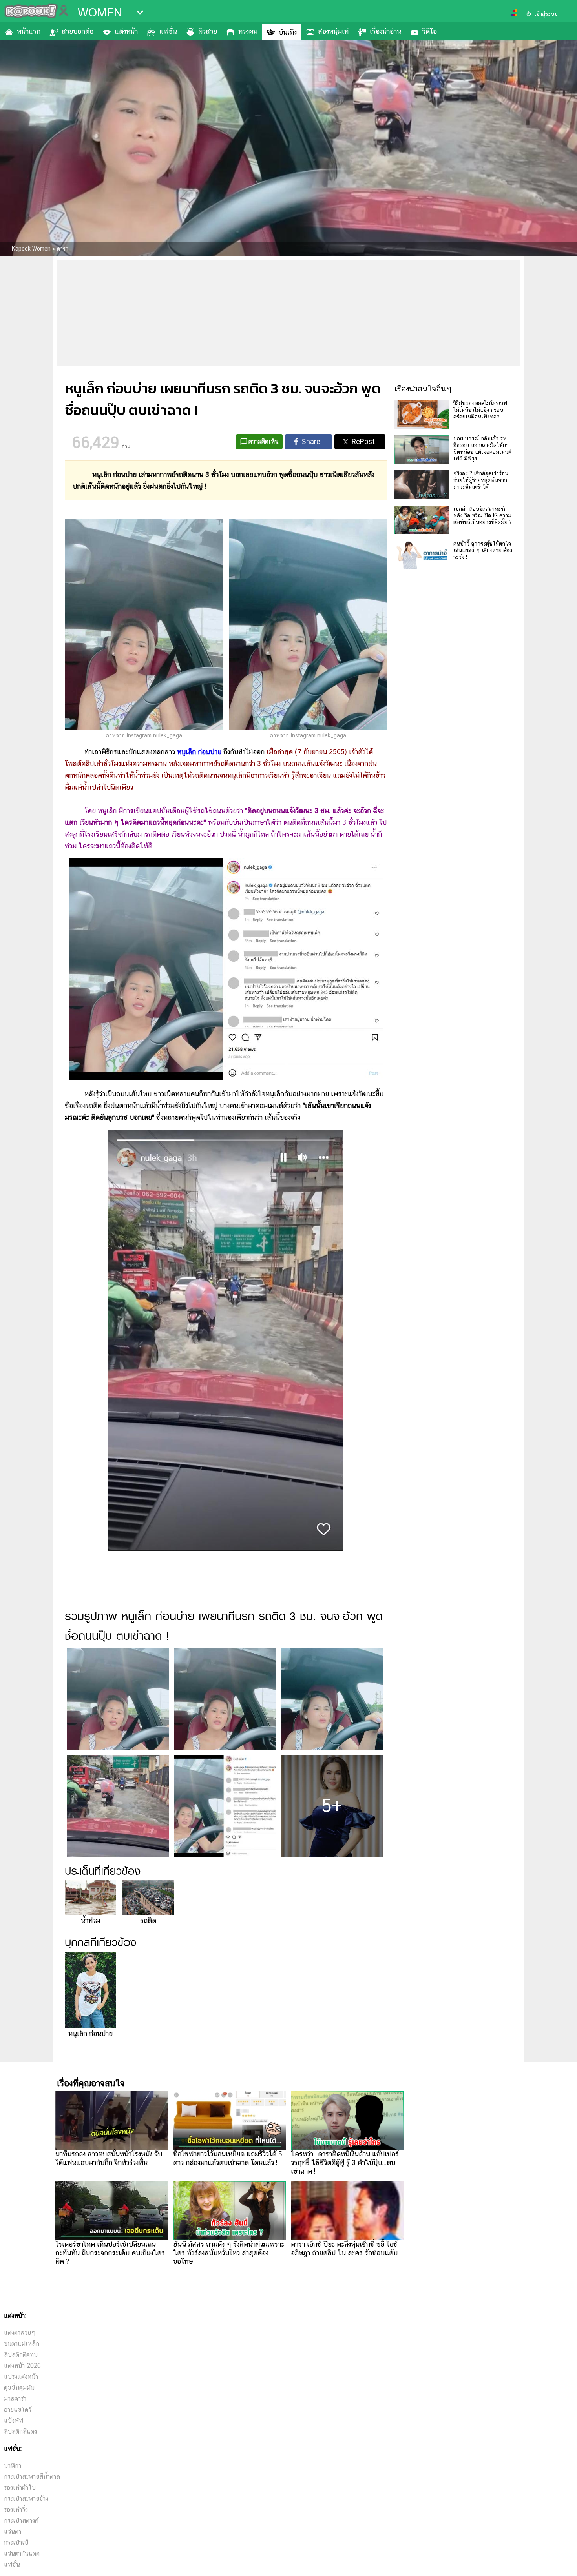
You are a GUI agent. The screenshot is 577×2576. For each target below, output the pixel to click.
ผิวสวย (208, 31)
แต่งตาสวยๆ (20, 2333)
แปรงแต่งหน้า (21, 2377)
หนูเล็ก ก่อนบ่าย (90, 2033)
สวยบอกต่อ (78, 31)
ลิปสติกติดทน (21, 2355)
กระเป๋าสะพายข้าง (26, 2499)
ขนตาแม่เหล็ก (22, 2344)
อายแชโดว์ (18, 2410)
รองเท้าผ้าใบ (20, 2488)
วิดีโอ (430, 31)
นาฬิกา (13, 2466)
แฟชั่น (168, 31)
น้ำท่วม (90, 1920)
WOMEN (100, 13)
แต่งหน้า (126, 31)
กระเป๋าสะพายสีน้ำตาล (32, 2477)
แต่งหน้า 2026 (22, 2366)
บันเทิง (288, 32)
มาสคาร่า (15, 2399)
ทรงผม (248, 31)
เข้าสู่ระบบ (546, 14)
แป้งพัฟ (14, 2420)
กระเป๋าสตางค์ (21, 2521)
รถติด (148, 1920)
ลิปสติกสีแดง (20, 2431)
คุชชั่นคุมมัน (19, 2388)
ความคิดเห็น (264, 441)
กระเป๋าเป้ (16, 2542)
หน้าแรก (29, 31)
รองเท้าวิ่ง (16, 2510)
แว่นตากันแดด (22, 2553)
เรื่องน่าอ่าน (385, 31)
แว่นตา (13, 2531)
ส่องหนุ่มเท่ (333, 31)
